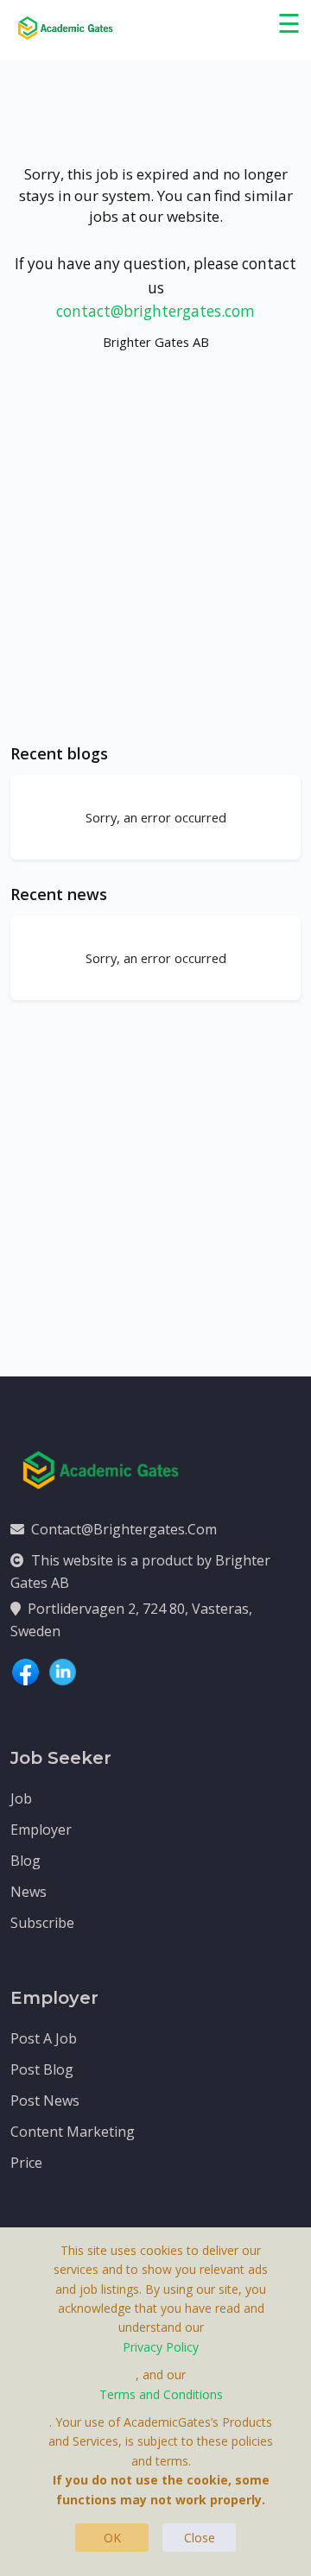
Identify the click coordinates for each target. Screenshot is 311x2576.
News (29, 1892)
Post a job (44, 2038)
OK (112, 2538)
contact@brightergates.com (155, 311)
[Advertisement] (155, 564)
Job (21, 1798)
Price (26, 2163)
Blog (25, 1861)
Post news (45, 2100)
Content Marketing (73, 2132)
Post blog (42, 2069)
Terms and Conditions (161, 2394)
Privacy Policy (161, 2347)
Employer (41, 1830)
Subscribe (42, 1923)
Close (200, 2538)
